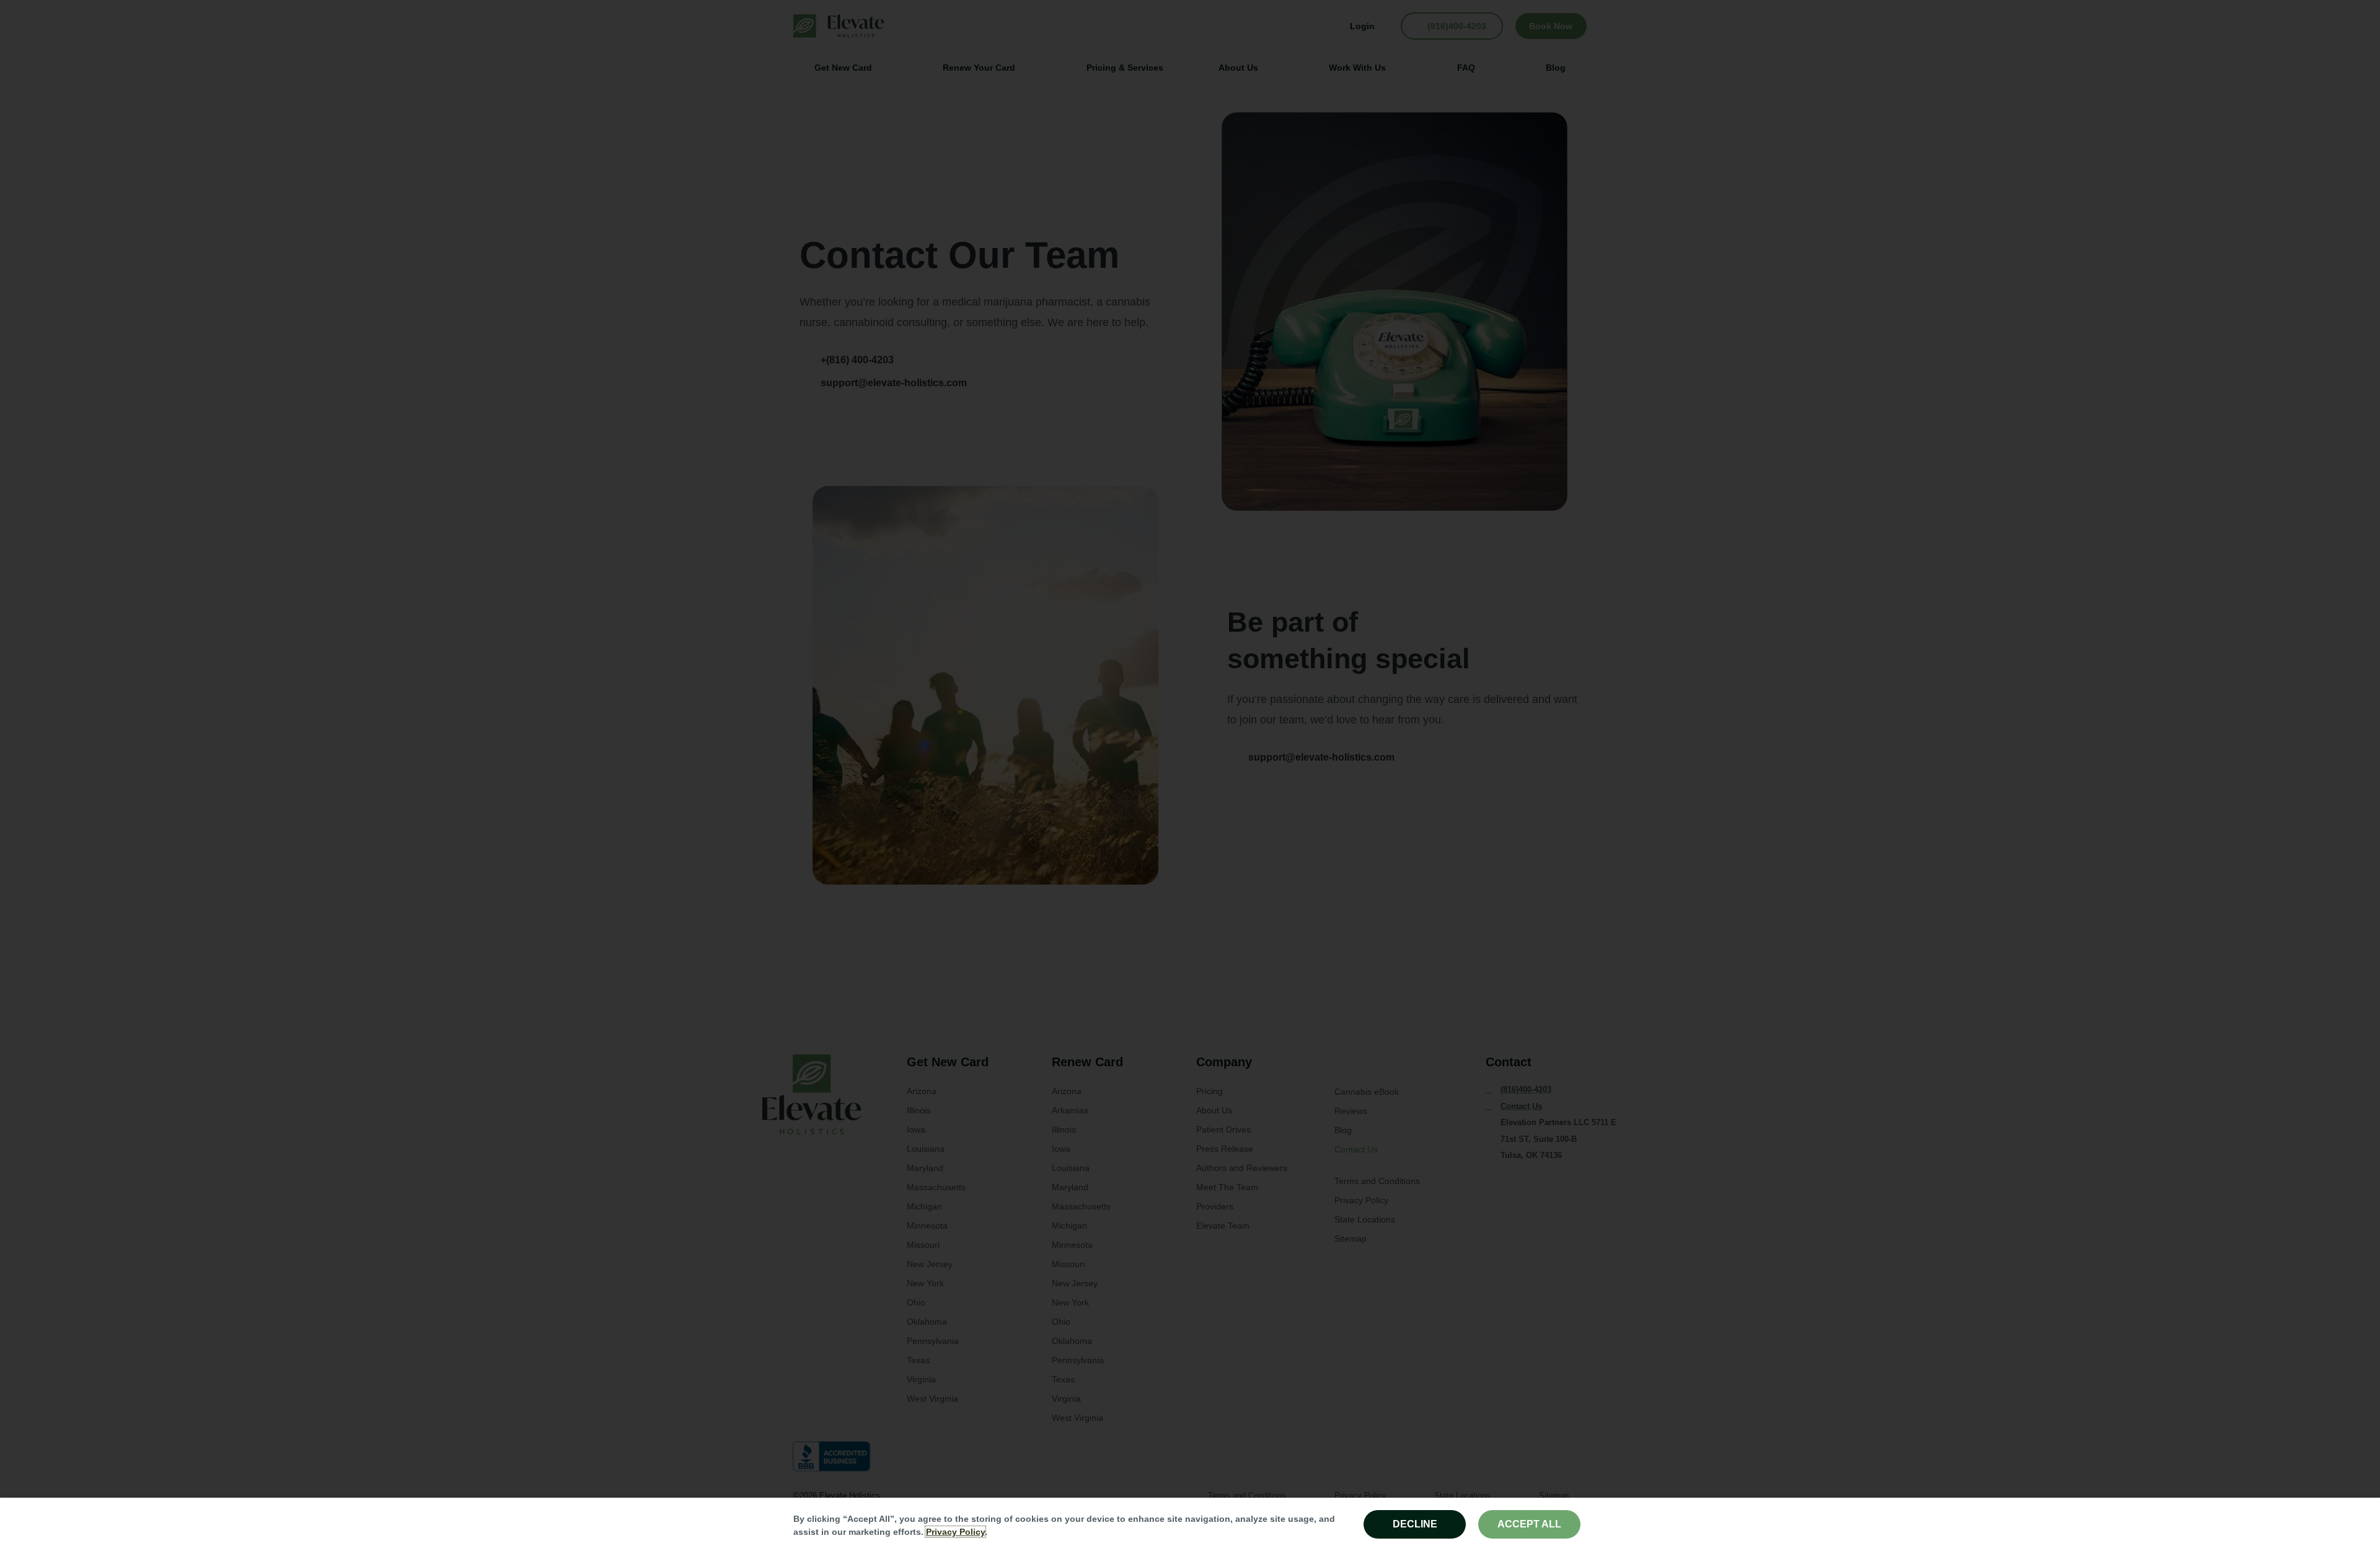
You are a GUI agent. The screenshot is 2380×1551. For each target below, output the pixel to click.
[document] (1190, 775)
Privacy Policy (955, 1532)
